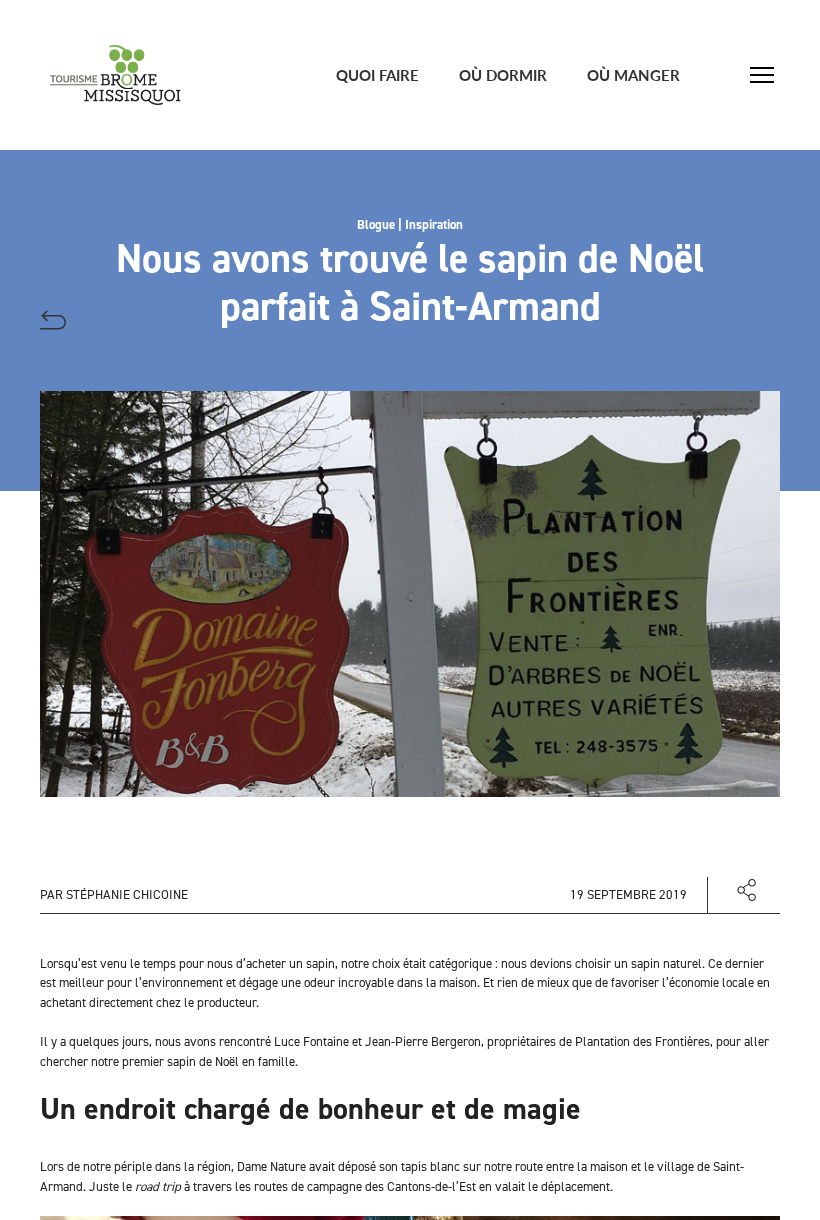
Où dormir (503, 74)
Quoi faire (377, 74)
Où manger (633, 74)
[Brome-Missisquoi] (115, 75)
